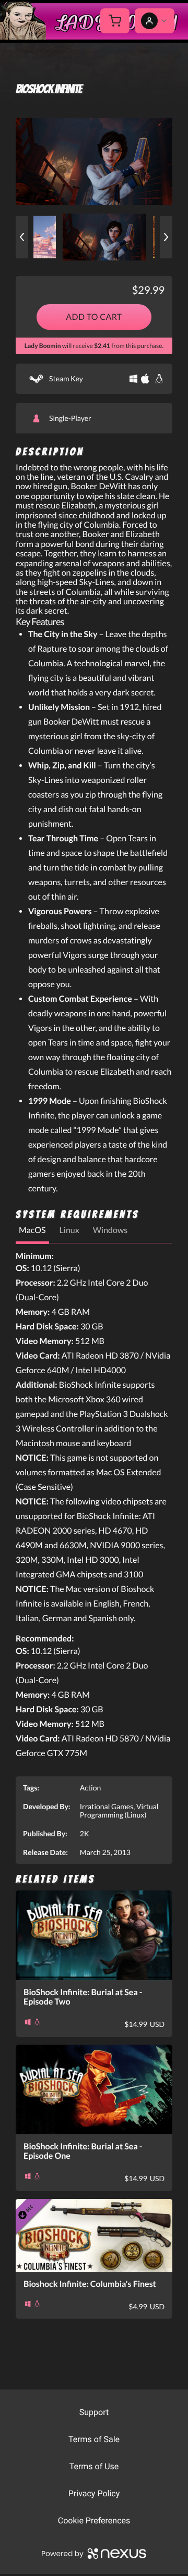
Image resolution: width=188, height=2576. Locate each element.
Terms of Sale (94, 2439)
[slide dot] (104, 237)
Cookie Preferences (94, 2521)
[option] (94, 161)
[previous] (22, 237)
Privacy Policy (94, 2493)
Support (94, 2412)
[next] (166, 237)
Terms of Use (94, 2466)
